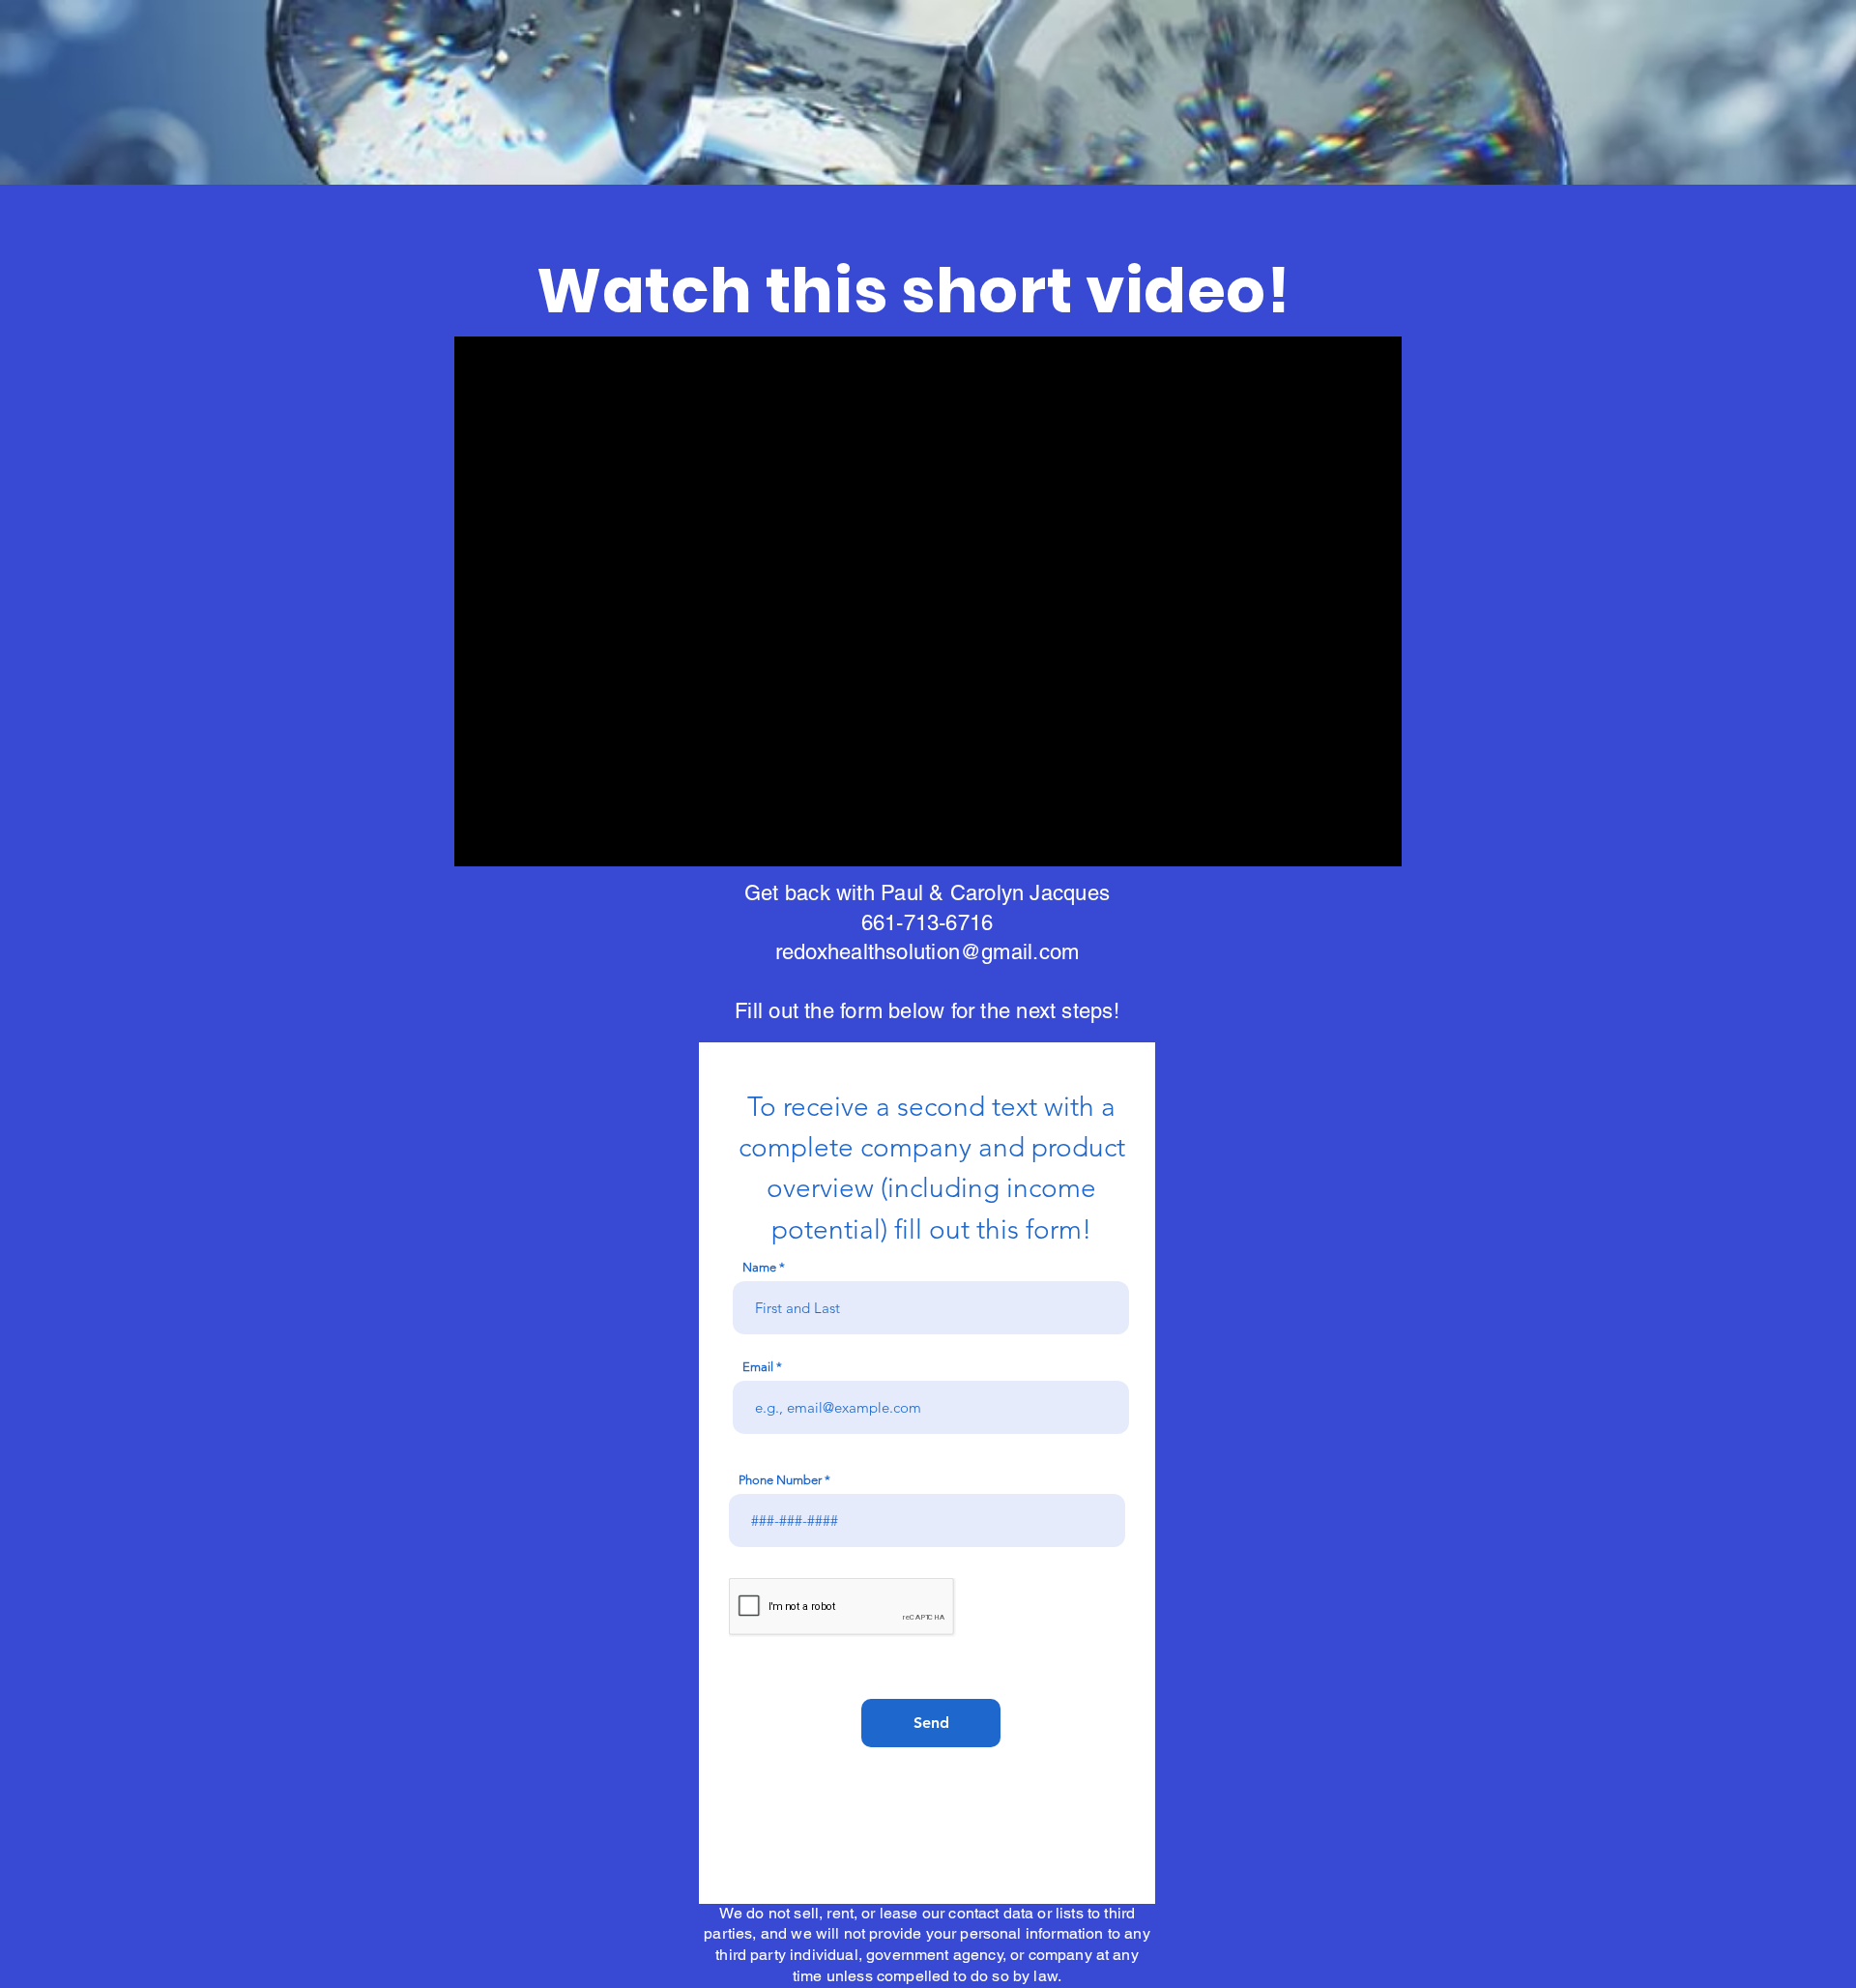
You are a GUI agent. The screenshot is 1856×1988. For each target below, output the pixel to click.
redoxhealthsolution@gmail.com (927, 952)
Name (759, 1267)
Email (758, 1367)
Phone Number (780, 1480)
